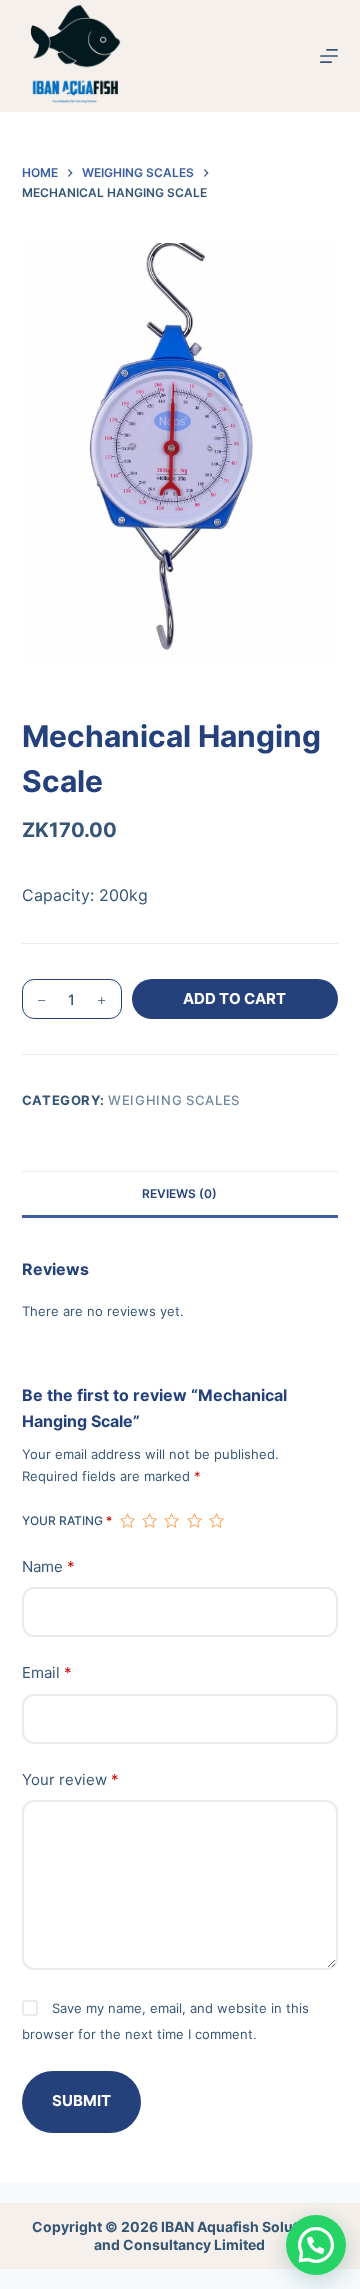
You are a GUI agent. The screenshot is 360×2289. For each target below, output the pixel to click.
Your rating (67, 1520)
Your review (70, 1779)
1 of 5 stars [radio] (127, 1521)
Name (48, 1566)
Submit (81, 2100)
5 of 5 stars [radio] (216, 1521)
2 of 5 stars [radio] (149, 1521)
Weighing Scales (174, 1100)
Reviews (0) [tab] (179, 1193)
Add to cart (234, 998)
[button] (316, 2245)
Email (47, 1672)
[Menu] (329, 56)
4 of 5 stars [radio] (194, 1521)
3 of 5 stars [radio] (171, 1521)
